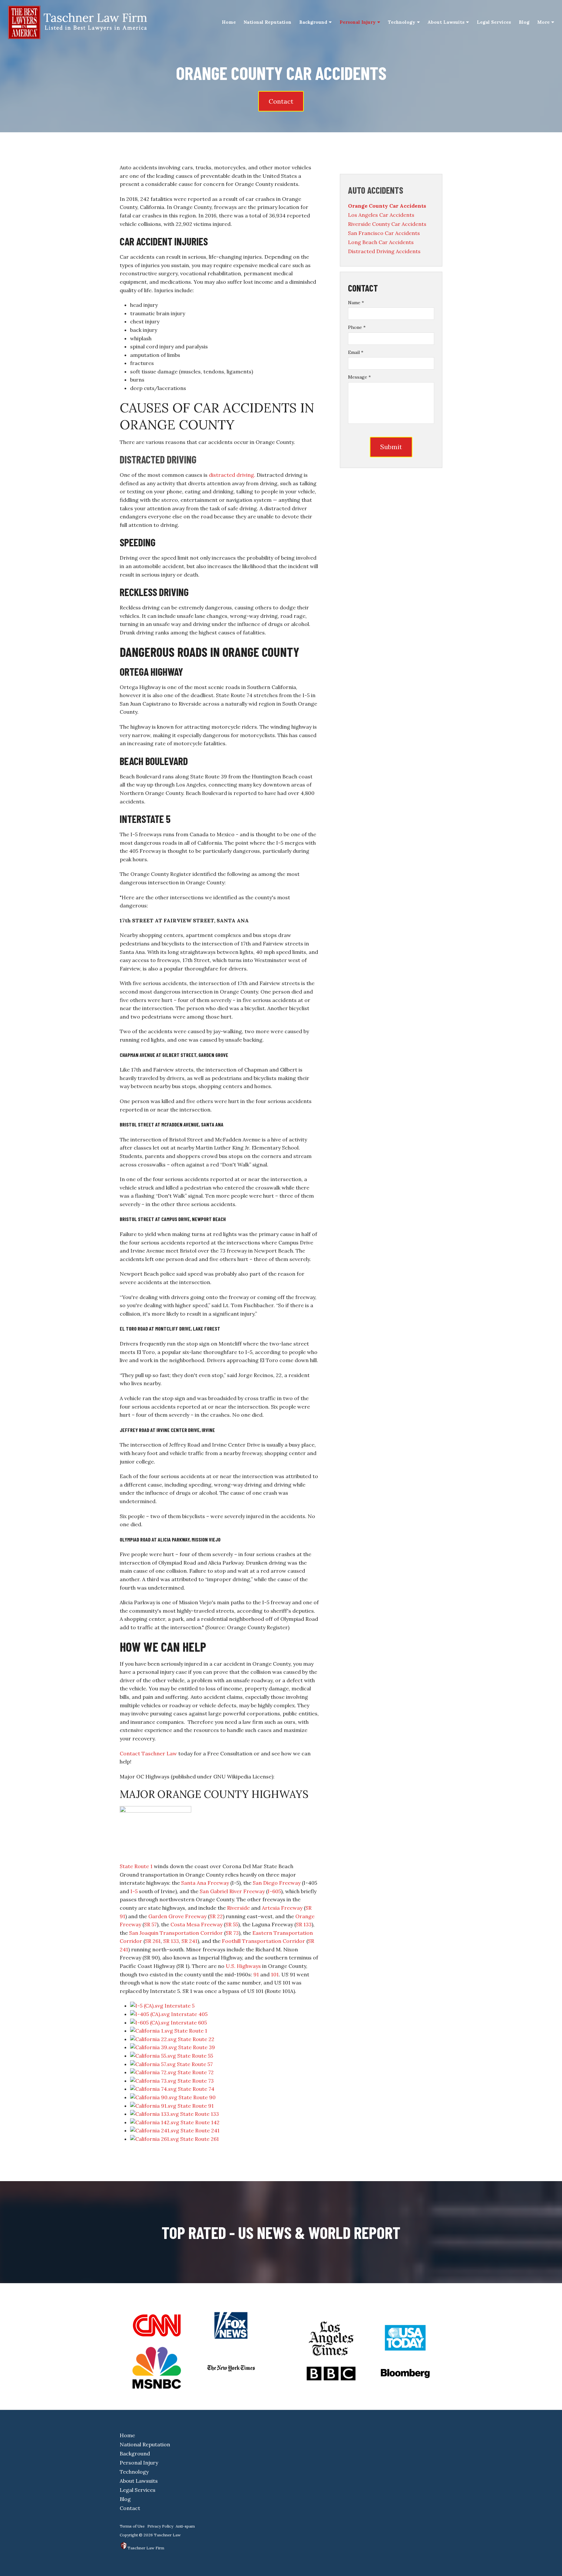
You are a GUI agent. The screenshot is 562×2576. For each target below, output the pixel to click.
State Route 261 (200, 2139)
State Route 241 (200, 2130)
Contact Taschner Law (148, 1753)
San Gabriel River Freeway (232, 1891)
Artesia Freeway (282, 1908)
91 (256, 1974)
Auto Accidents (376, 190)
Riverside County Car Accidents (387, 224)
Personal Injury (358, 22)
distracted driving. (232, 475)
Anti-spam (185, 2526)
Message (359, 377)
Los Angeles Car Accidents (381, 215)
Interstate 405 (189, 2014)
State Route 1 (136, 1866)
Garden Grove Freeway (177, 1916)
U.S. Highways (243, 1966)
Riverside (238, 1908)
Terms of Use (132, 2526)
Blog (524, 22)
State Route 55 (195, 2056)
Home (229, 22)
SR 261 (153, 1941)
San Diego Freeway (277, 1883)
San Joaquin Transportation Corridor (176, 1933)
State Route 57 (195, 2064)
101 (275, 1974)
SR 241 (189, 1941)
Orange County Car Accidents (387, 206)
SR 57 (150, 1924)
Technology (402, 22)
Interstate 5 (180, 2006)
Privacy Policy (160, 2526)
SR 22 (216, 1916)
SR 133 (304, 1924)
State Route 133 (200, 2114)
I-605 (274, 1891)
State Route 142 (200, 2122)
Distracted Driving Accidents (384, 251)
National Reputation (268, 22)
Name (356, 303)
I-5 (134, 1891)
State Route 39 (197, 2047)
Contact (281, 101)
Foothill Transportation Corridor (263, 1941)
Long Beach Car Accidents (381, 242)
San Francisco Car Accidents (384, 233)
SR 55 (232, 1924)
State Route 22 (196, 2039)
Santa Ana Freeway (205, 1883)
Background (313, 22)
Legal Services (494, 22)
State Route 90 (197, 2097)
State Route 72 (196, 2072)
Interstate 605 (189, 2023)
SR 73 (232, 1933)
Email (356, 352)
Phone (357, 327)
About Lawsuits (446, 22)
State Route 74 (196, 2089)
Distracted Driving (158, 459)
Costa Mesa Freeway (196, 1924)
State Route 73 (196, 2081)
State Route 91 (196, 2106)
